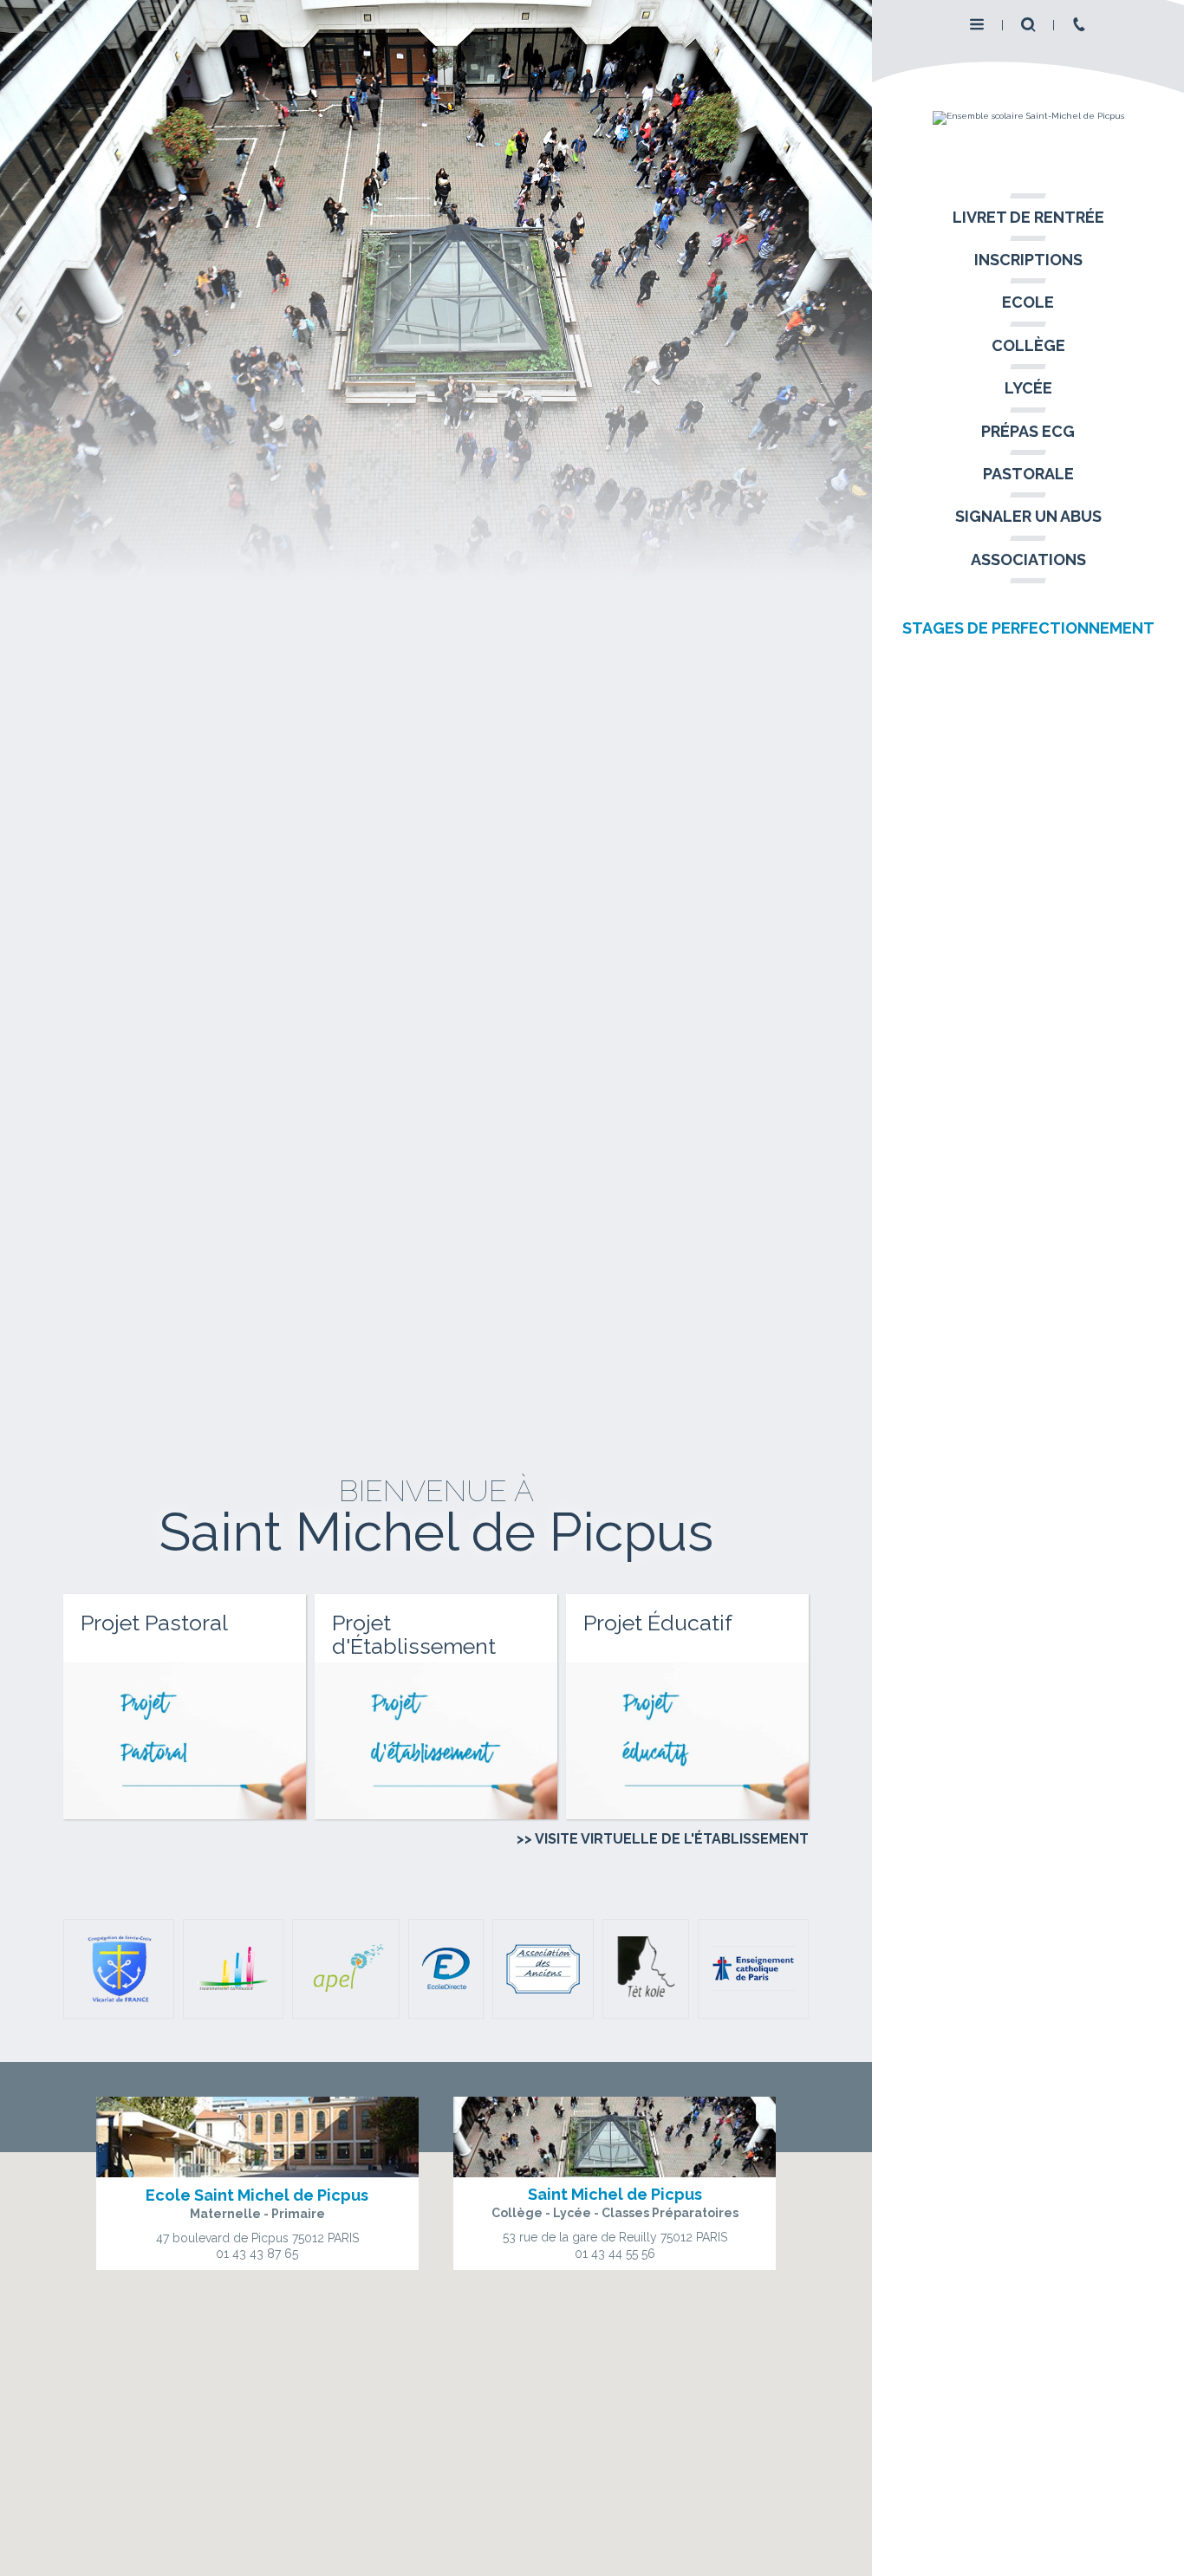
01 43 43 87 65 (257, 2254)
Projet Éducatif (658, 1623)
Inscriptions (1028, 260)
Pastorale (1028, 474)
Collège (1028, 345)
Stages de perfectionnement (1028, 628)
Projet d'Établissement (414, 1635)
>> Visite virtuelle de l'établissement (662, 1839)
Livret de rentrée (1028, 217)
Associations (1028, 559)
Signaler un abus (1028, 516)
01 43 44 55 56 (615, 2254)
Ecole (1028, 302)
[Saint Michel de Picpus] (1028, 118)
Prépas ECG (1028, 431)
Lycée (1028, 388)
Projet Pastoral (154, 1623)
